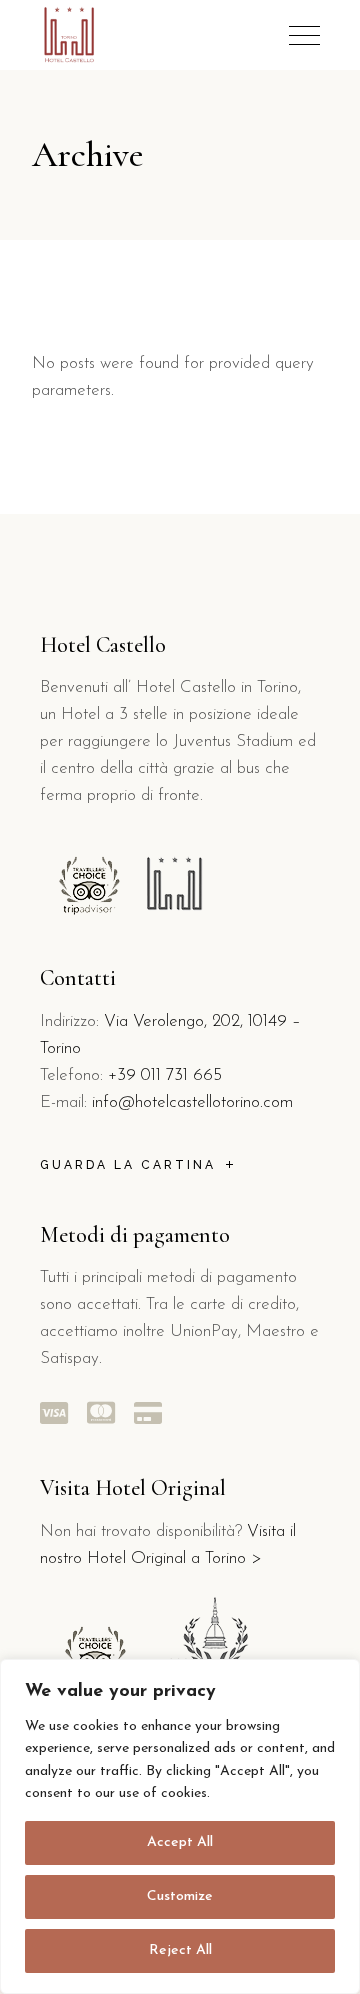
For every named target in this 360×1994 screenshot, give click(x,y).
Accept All (180, 1842)
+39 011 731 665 (165, 1075)
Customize (180, 1896)
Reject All (180, 1950)
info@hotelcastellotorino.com (192, 1102)
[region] (180, 1826)
